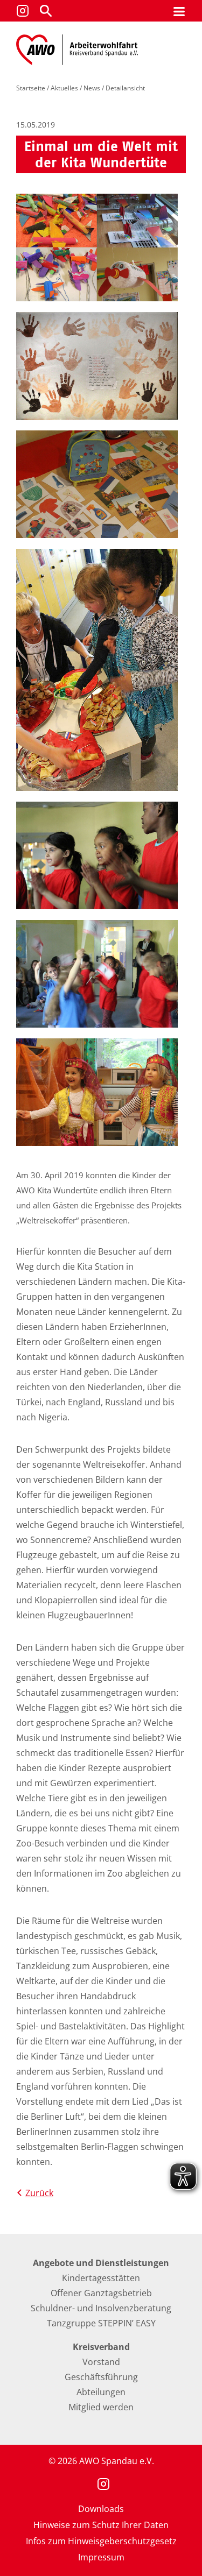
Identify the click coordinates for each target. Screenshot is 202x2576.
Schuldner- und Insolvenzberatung (101, 2308)
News (92, 88)
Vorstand (101, 2362)
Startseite (31, 88)
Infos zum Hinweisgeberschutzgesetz (101, 2541)
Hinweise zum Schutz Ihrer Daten (101, 2525)
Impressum (101, 2557)
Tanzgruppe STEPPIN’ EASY (101, 2323)
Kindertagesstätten (101, 2278)
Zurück (39, 2193)
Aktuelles (64, 88)
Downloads (101, 2509)
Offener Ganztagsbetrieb (101, 2293)
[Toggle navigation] (179, 11)
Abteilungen (101, 2392)
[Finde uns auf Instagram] (23, 11)
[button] (46, 11)
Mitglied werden (101, 2407)
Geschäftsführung (101, 2377)
